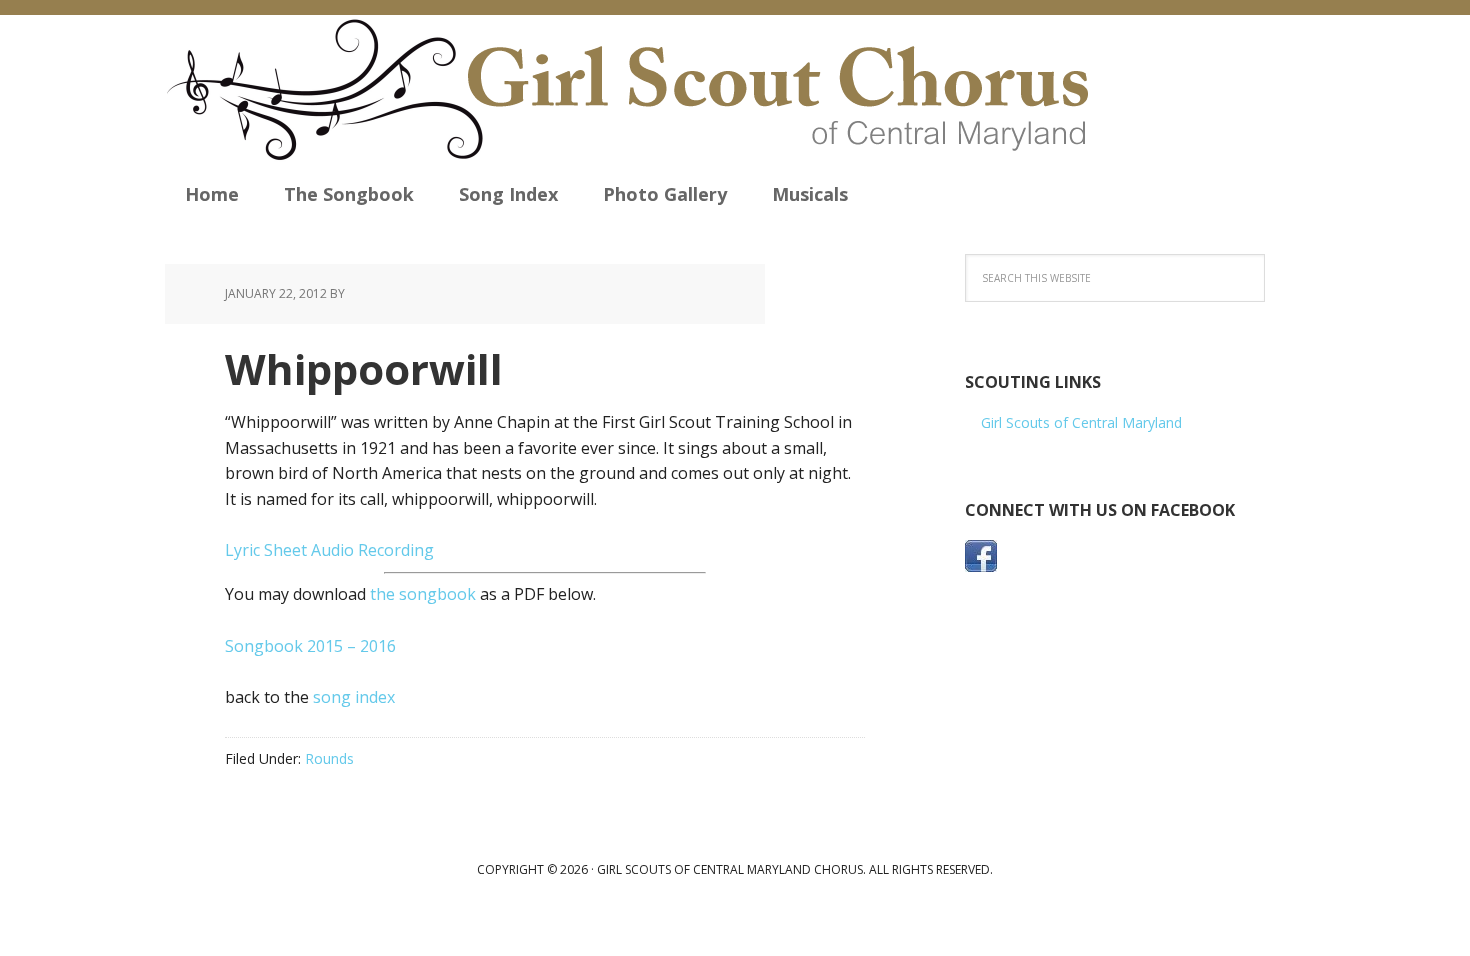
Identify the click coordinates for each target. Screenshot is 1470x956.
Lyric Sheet (266, 550)
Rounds (329, 758)
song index (354, 697)
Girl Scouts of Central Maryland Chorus (657, 90)
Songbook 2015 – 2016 (310, 646)
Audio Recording (372, 550)
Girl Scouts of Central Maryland (1081, 422)
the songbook (423, 594)
